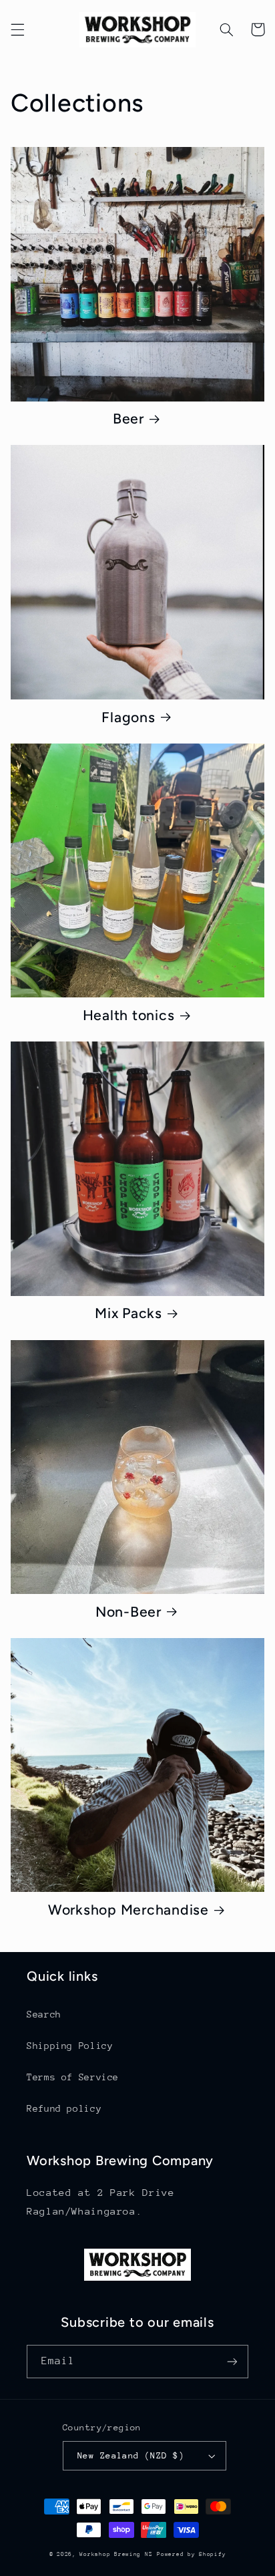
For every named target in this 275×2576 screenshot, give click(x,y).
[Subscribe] (232, 2361)
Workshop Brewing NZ (116, 2554)
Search (44, 2014)
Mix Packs (128, 1313)
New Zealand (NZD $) (131, 2455)
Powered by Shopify (191, 2554)
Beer (128, 419)
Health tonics (129, 1015)
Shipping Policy (70, 2046)
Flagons (128, 717)
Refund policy (64, 2108)
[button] (17, 29)
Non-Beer (128, 1612)
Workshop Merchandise (128, 1910)
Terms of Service (73, 2077)
